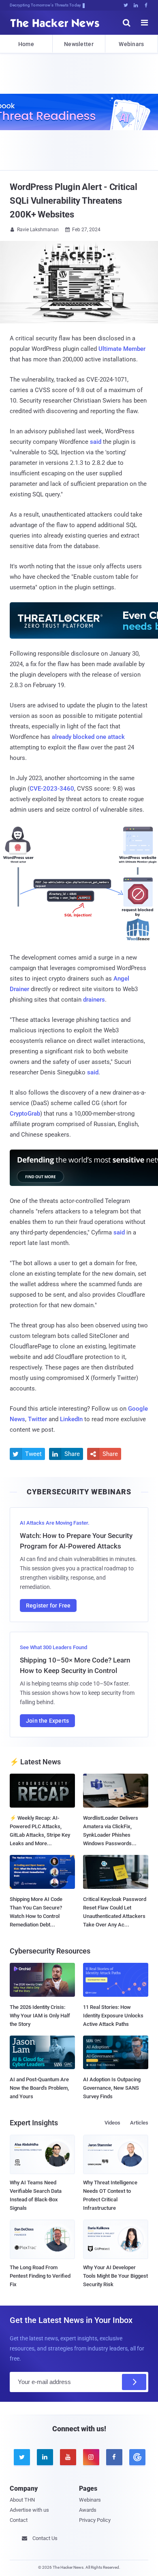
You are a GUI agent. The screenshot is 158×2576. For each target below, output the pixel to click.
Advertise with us (29, 2510)
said (96, 442)
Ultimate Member (122, 349)
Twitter (37, 1419)
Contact (19, 2520)
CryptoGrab (25, 1114)
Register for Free (48, 1606)
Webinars (131, 44)
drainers (94, 1000)
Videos (112, 2123)
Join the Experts (47, 1721)
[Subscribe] (134, 2382)
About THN (22, 2500)
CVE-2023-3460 (52, 789)
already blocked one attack (88, 737)
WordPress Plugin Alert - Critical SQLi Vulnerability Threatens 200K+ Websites (74, 201)
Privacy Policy (95, 2520)
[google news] (137, 2457)
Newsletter (79, 44)
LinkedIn (71, 1419)
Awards (88, 2510)
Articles (139, 2123)
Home (26, 44)
